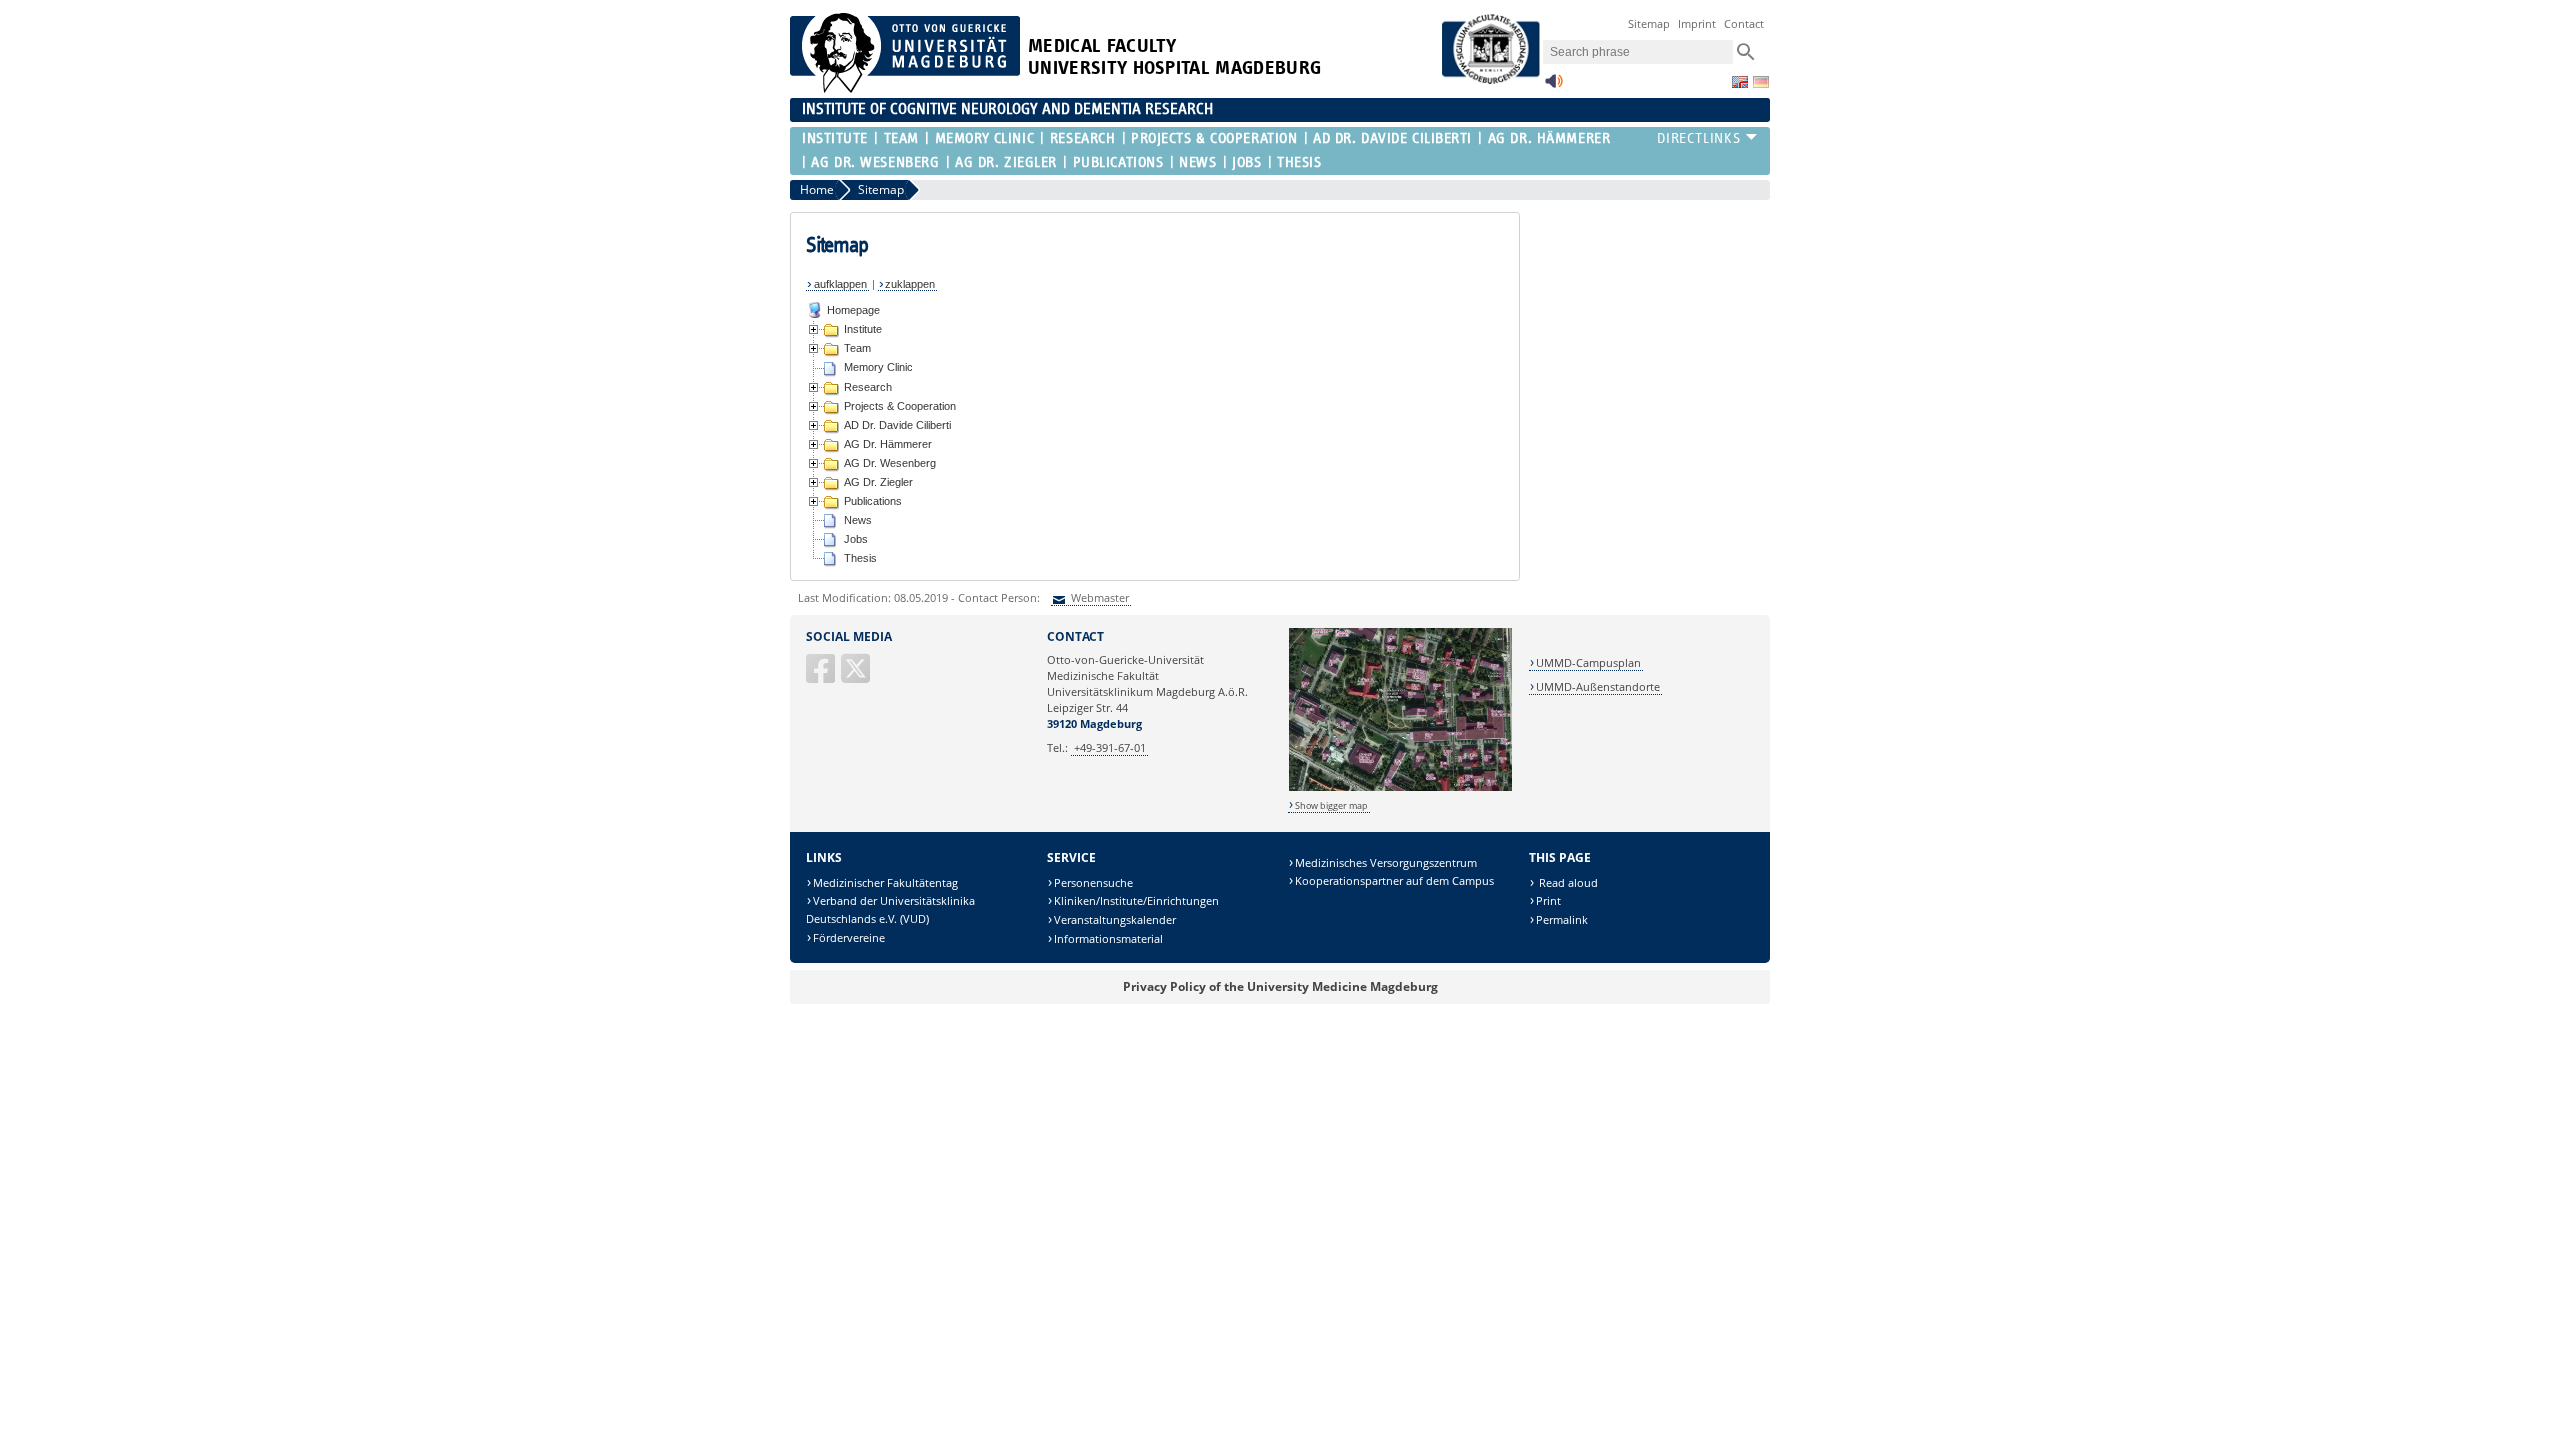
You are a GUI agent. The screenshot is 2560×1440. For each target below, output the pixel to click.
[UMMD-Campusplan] (1400, 787)
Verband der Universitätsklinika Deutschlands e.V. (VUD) (890, 909)
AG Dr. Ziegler (1006, 162)
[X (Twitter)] (857, 676)
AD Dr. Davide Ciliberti (1392, 138)
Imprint (1697, 23)
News (1197, 162)
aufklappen (840, 284)
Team (901, 138)
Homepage (853, 310)
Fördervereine (849, 937)
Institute (835, 138)
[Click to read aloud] (1554, 86)
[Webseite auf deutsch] (1761, 82)
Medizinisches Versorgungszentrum (1386, 862)
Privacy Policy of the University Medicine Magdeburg (1280, 986)
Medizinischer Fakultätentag (885, 882)
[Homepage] (905, 88)
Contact (1744, 23)
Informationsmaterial (1108, 938)
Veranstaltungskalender (1115, 919)
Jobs (1246, 162)
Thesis (1299, 162)
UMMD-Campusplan (1588, 662)
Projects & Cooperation (1214, 138)
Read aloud (1567, 882)
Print (1548, 900)
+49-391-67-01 (1110, 747)
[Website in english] (1740, 82)
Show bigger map (1331, 805)
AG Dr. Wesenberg (875, 162)
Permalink (1562, 919)
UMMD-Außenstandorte (1598, 686)
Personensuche (1093, 882)
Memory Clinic (984, 138)
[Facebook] (822, 676)
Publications (1118, 162)
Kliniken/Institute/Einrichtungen (1136, 900)
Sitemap (1649, 23)
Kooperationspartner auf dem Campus (1394, 880)
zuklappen (910, 284)
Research (1082, 138)
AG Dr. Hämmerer (1549, 138)
